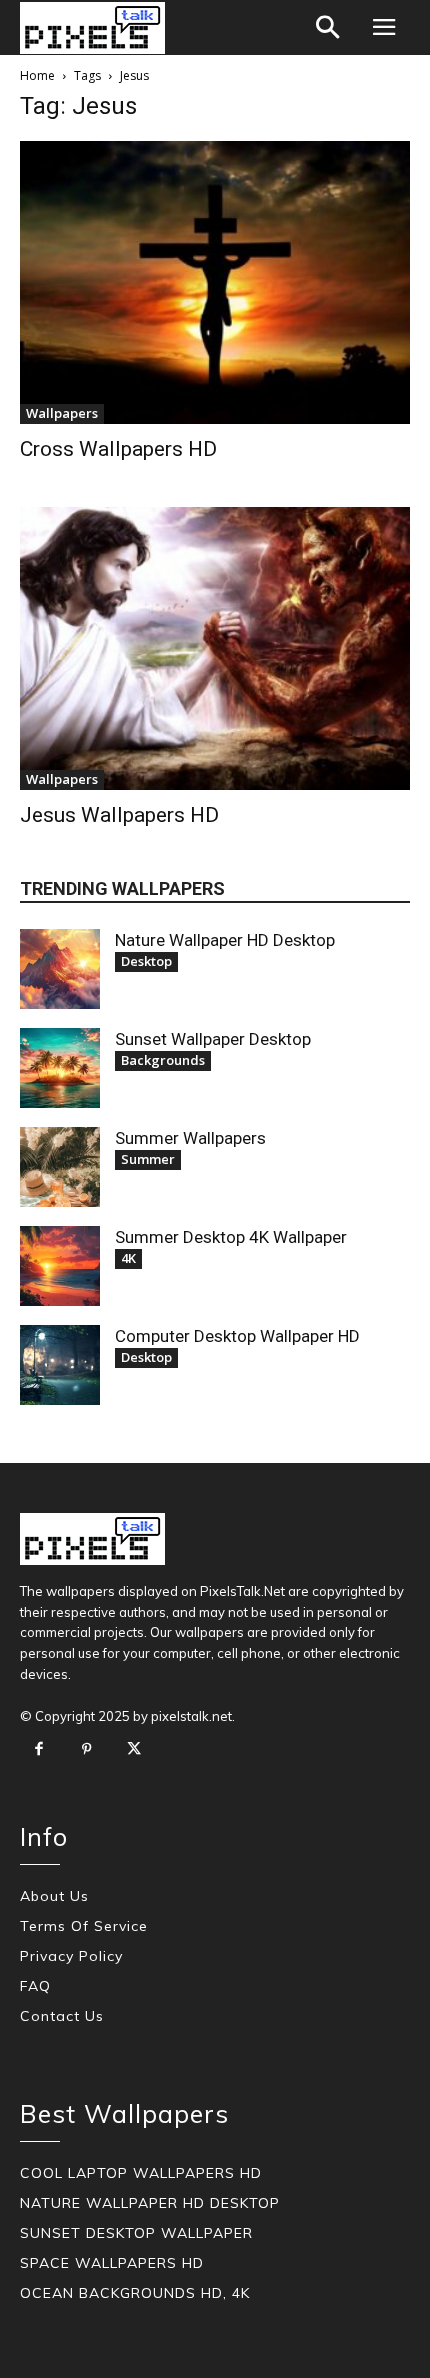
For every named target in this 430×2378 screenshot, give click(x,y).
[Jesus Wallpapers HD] (215, 648)
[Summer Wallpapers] (60, 1167)
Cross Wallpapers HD (118, 449)
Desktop (146, 961)
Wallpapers (62, 413)
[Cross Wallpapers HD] (215, 282)
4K (128, 1258)
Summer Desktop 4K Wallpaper (231, 1237)
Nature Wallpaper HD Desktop (225, 940)
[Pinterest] (87, 1750)
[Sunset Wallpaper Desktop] (60, 1068)
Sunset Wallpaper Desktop (213, 1039)
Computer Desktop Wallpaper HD (237, 1336)
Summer (148, 1159)
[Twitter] (134, 1750)
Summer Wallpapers (190, 1138)
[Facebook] (39, 1750)
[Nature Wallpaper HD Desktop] (60, 969)
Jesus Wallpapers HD (119, 815)
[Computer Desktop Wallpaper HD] (60, 1365)
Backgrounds (163, 1060)
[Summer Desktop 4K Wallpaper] (60, 1266)
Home (37, 75)
